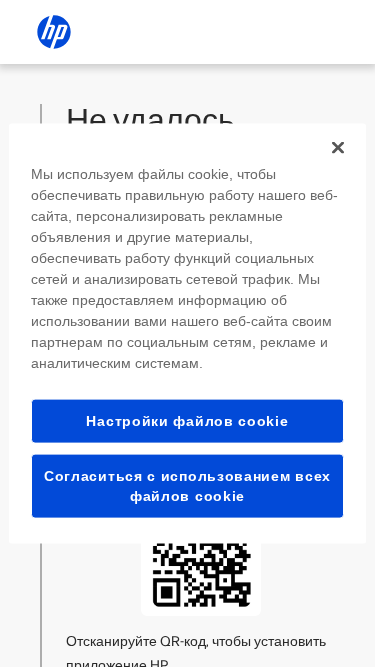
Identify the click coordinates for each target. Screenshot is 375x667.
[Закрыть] (338, 147)
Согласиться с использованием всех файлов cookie (187, 486)
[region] (187, 333)
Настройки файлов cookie (187, 420)
